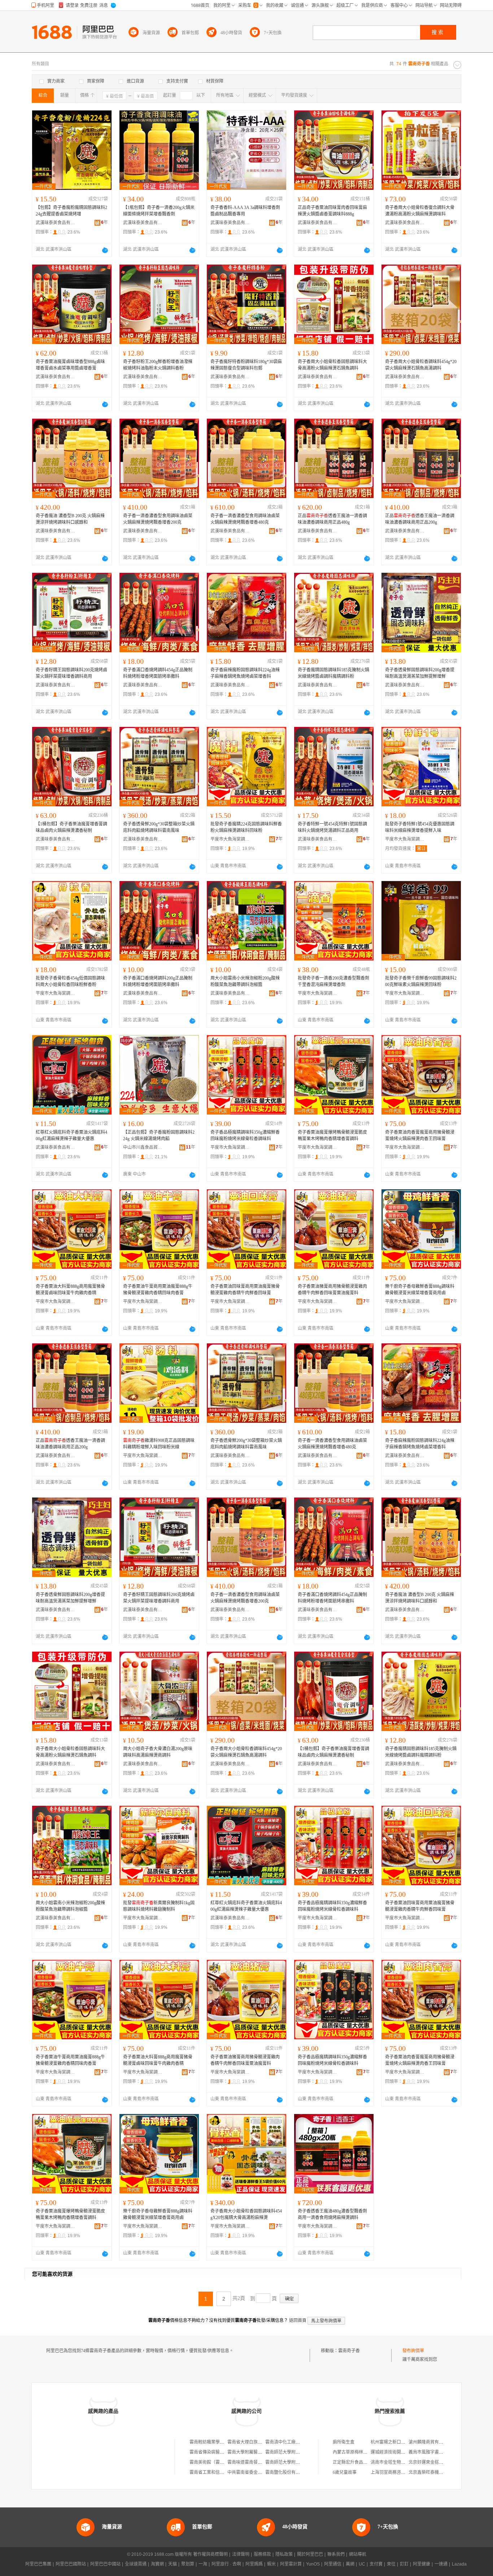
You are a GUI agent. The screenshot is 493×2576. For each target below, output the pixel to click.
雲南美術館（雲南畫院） (213, 2462)
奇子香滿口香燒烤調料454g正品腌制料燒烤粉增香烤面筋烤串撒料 (158, 673)
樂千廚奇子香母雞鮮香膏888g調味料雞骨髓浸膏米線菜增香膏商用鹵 (420, 1290)
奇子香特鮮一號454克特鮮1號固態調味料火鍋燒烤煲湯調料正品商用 (332, 827)
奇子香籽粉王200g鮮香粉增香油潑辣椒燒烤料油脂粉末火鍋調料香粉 (158, 365)
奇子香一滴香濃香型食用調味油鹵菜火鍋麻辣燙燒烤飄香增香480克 (245, 519)
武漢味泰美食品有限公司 (56, 223)
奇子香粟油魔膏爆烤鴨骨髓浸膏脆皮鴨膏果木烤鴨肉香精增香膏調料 (332, 1136)
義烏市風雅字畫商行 (428, 2452)
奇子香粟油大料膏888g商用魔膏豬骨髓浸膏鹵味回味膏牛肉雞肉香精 (70, 1290)
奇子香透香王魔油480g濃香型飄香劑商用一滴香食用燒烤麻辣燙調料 (332, 2214)
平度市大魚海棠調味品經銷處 (230, 839)
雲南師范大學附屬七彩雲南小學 (296, 2462)
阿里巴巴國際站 (71, 2564)
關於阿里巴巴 (310, 2554)
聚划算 (188, 2564)
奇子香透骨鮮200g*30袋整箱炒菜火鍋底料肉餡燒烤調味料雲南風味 (159, 827)
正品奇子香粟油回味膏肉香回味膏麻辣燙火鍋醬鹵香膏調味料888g (332, 211)
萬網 (350, 2564)
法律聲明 (241, 2554)
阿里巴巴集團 (38, 2564)
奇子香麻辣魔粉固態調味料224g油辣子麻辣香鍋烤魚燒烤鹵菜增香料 (245, 673)
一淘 (203, 2564)
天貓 (173, 2564)
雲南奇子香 (349, 2351)
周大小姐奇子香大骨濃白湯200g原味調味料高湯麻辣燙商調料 (158, 1752)
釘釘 (404, 2564)
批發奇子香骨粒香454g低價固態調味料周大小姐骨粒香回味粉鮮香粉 (70, 981)
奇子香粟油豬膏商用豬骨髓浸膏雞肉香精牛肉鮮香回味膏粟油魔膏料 (332, 1290)
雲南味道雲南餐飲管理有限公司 (258, 2462)
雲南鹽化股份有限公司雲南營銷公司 (300, 2472)
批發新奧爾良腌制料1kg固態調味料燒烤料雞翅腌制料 (159, 1906)
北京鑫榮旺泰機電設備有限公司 (439, 2472)
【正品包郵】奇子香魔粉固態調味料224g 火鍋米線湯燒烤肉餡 (159, 1136)
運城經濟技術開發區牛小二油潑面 (403, 2452)
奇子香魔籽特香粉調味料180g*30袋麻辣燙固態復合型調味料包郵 (246, 365)
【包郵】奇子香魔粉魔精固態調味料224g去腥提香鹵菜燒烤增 (71, 211)
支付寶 (376, 2564)
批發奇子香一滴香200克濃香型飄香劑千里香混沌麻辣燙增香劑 (333, 981)
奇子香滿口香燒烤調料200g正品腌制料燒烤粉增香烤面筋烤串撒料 (158, 981)
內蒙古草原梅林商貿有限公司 (361, 2452)
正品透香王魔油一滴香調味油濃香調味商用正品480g (332, 519)
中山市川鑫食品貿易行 (143, 1147)
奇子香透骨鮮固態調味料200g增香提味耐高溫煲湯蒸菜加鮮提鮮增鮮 (420, 673)
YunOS (313, 2564)
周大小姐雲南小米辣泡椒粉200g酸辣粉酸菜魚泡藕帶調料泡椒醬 (245, 981)
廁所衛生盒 (344, 2442)
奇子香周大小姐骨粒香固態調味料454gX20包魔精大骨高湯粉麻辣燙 (246, 2214)
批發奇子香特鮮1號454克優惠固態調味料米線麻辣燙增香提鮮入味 (420, 827)
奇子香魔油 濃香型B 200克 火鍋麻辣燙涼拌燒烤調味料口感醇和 (70, 519)
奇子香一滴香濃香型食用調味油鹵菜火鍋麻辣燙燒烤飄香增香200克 (158, 519)
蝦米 (271, 2564)
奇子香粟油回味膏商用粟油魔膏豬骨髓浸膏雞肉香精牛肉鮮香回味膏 (245, 1290)
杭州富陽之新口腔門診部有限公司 (403, 2442)
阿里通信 (333, 2564)
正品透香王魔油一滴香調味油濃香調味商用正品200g (420, 519)
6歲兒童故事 (345, 2472)
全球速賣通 (136, 2564)
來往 (391, 2564)
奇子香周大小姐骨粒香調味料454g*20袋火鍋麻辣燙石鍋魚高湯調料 (421, 365)
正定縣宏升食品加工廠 (354, 2462)
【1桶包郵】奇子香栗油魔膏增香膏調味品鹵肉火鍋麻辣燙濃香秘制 (71, 827)
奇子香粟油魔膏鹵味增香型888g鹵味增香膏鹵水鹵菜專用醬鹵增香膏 (70, 365)
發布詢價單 (413, 2351)
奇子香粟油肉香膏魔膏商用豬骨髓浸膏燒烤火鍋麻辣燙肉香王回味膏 (420, 1136)
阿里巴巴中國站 (105, 2564)
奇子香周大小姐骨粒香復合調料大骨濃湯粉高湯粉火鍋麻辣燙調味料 (420, 211)
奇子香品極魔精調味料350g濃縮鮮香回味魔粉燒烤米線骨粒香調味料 (245, 1136)
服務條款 (262, 2554)
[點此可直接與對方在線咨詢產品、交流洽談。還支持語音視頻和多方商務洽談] (105, 250)
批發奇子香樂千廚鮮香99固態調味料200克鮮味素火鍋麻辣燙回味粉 (421, 981)
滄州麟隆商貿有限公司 (430, 2442)
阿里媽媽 (254, 2564)
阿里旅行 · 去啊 (226, 2564)
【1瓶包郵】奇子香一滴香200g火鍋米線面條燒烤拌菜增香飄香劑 (159, 211)
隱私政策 (284, 2554)
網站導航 (358, 2554)
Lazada (459, 2564)
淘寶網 (157, 2564)
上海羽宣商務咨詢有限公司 (397, 2472)
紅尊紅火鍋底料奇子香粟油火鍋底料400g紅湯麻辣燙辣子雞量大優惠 (71, 1136)
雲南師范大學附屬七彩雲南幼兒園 (298, 2452)
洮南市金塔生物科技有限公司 (399, 2462)
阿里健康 (422, 2564)
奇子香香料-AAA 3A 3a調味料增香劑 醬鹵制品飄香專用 (245, 211)
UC (362, 2564)
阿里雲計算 (291, 2564)
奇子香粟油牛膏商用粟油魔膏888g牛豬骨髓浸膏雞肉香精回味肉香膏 (158, 1290)
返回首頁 (298, 2320)
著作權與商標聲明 (210, 2554)
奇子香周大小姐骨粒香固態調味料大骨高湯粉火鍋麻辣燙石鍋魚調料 (332, 365)
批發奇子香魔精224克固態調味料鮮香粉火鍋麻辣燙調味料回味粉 (246, 827)
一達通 (441, 2564)
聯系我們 (336, 2554)
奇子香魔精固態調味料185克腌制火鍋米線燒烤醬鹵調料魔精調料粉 (333, 673)
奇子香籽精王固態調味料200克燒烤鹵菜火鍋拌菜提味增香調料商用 (71, 673)
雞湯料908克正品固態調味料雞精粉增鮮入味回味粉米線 (159, 1444)
